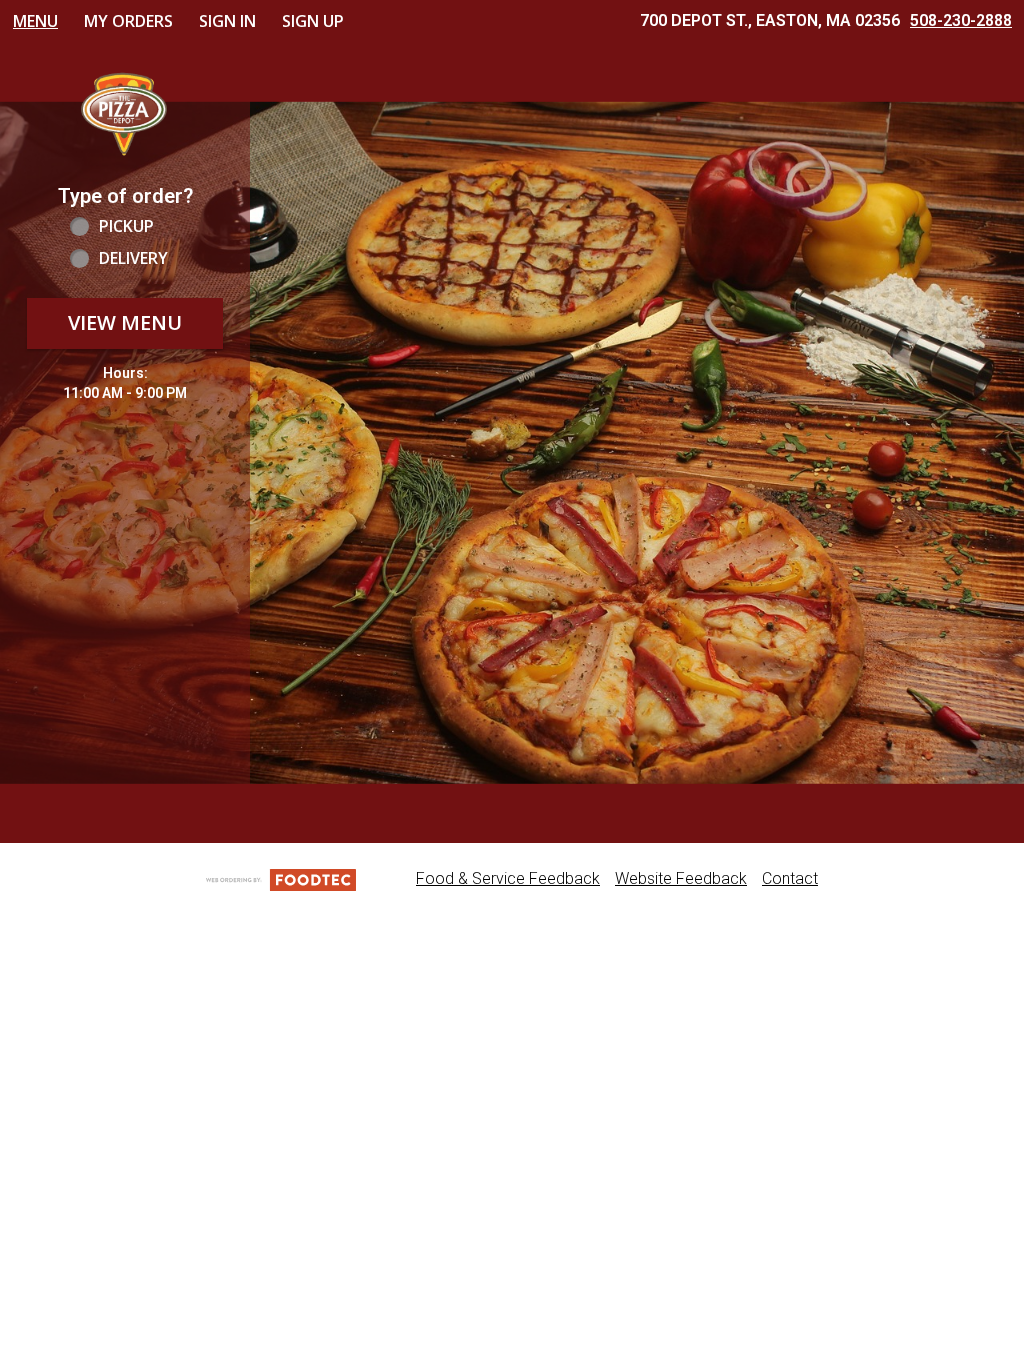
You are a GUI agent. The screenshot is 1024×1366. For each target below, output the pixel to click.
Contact (790, 878)
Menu (35, 21)
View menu (125, 322)
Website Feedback (681, 878)
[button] (125, 112)
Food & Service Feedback (508, 878)
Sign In (227, 21)
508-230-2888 (961, 20)
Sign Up (313, 21)
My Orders (128, 21)
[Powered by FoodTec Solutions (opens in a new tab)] (281, 878)
